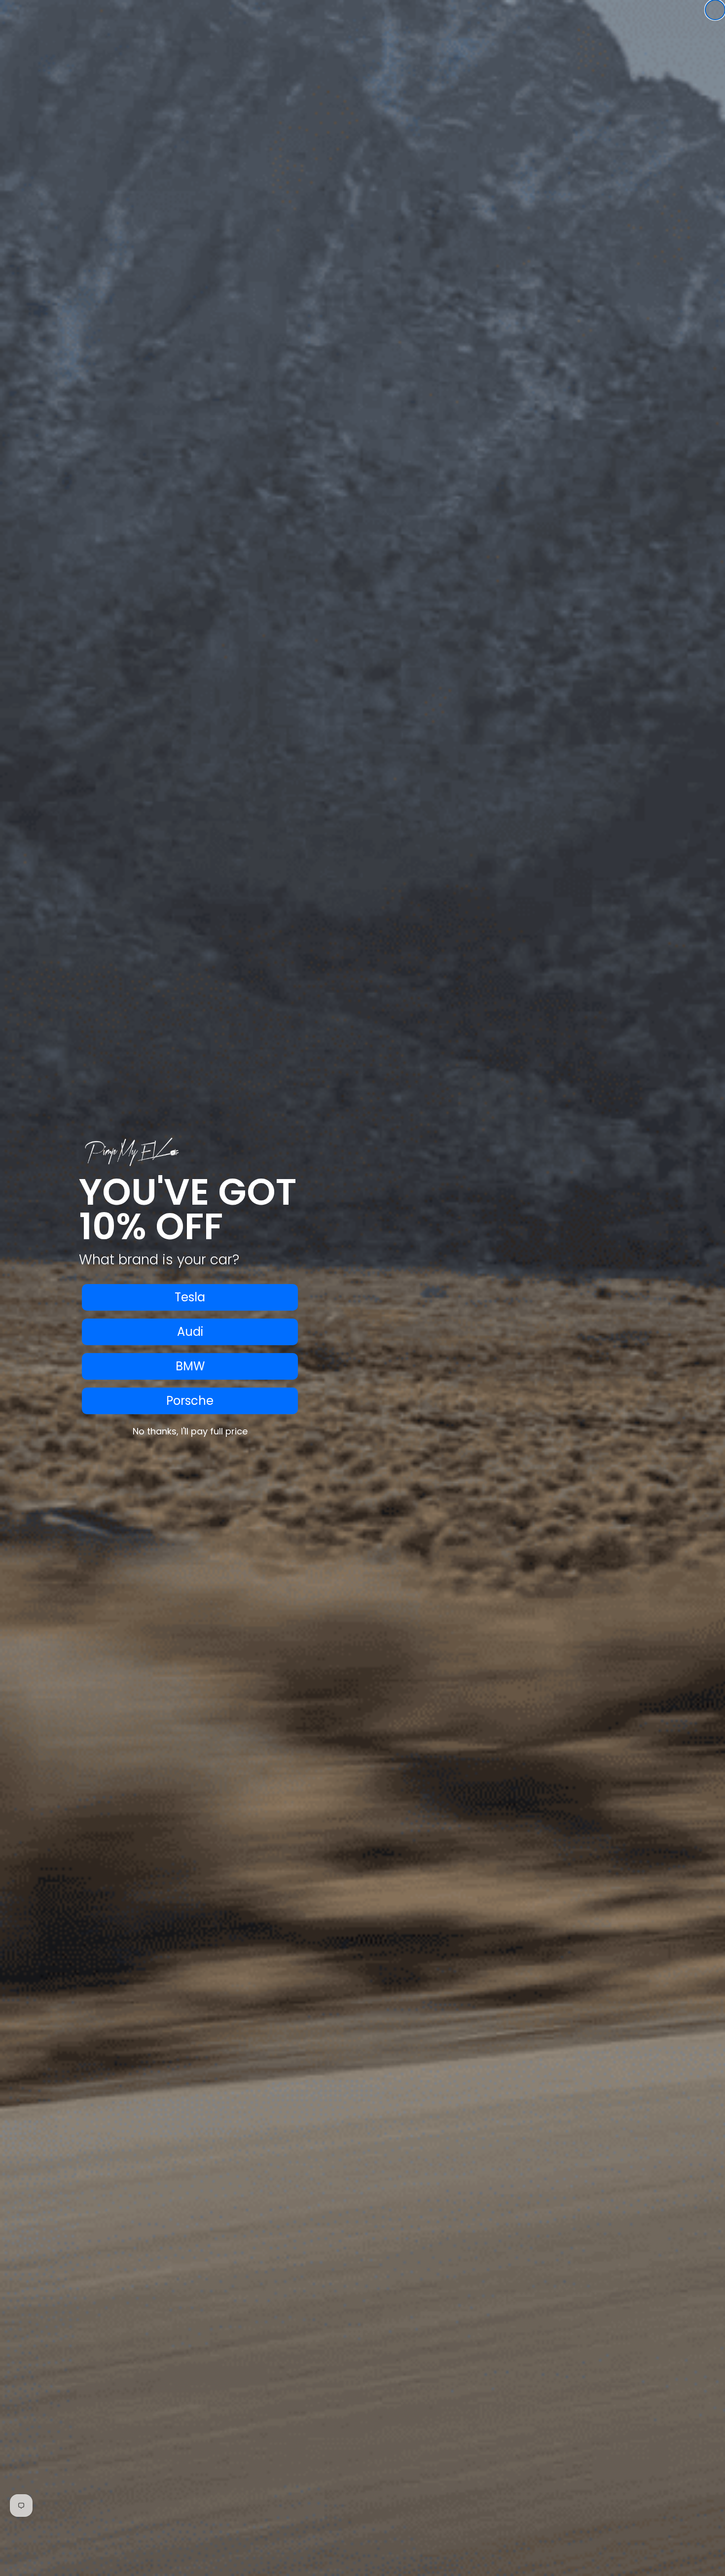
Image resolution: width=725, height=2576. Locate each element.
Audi (190, 1332)
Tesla (190, 1297)
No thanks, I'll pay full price (190, 1431)
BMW (190, 1366)
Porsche (190, 1401)
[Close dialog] (715, 10)
